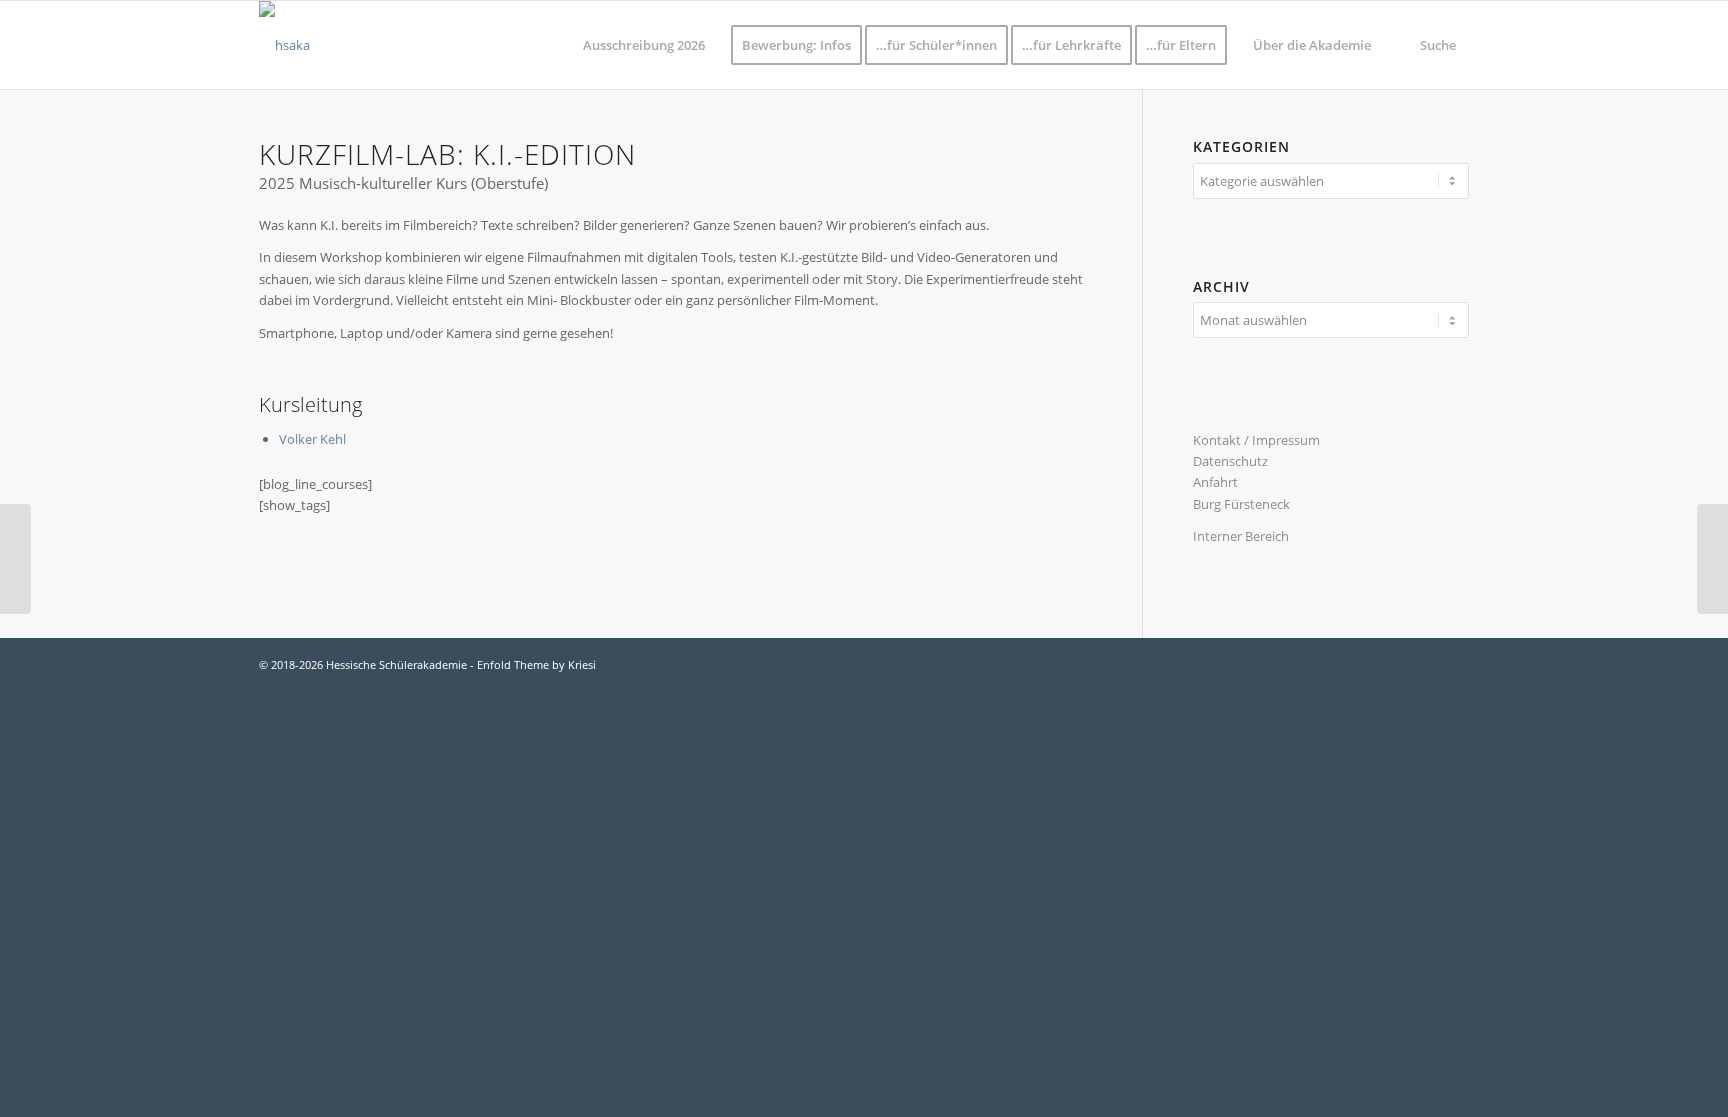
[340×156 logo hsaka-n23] (284, 45)
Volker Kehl (312, 439)
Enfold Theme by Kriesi (536, 664)
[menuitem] (644, 45)
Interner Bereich (1241, 536)
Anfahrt (1215, 482)
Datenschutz (1230, 461)
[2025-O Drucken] (15, 559)
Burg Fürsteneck (1241, 504)
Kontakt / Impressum (1256, 440)
